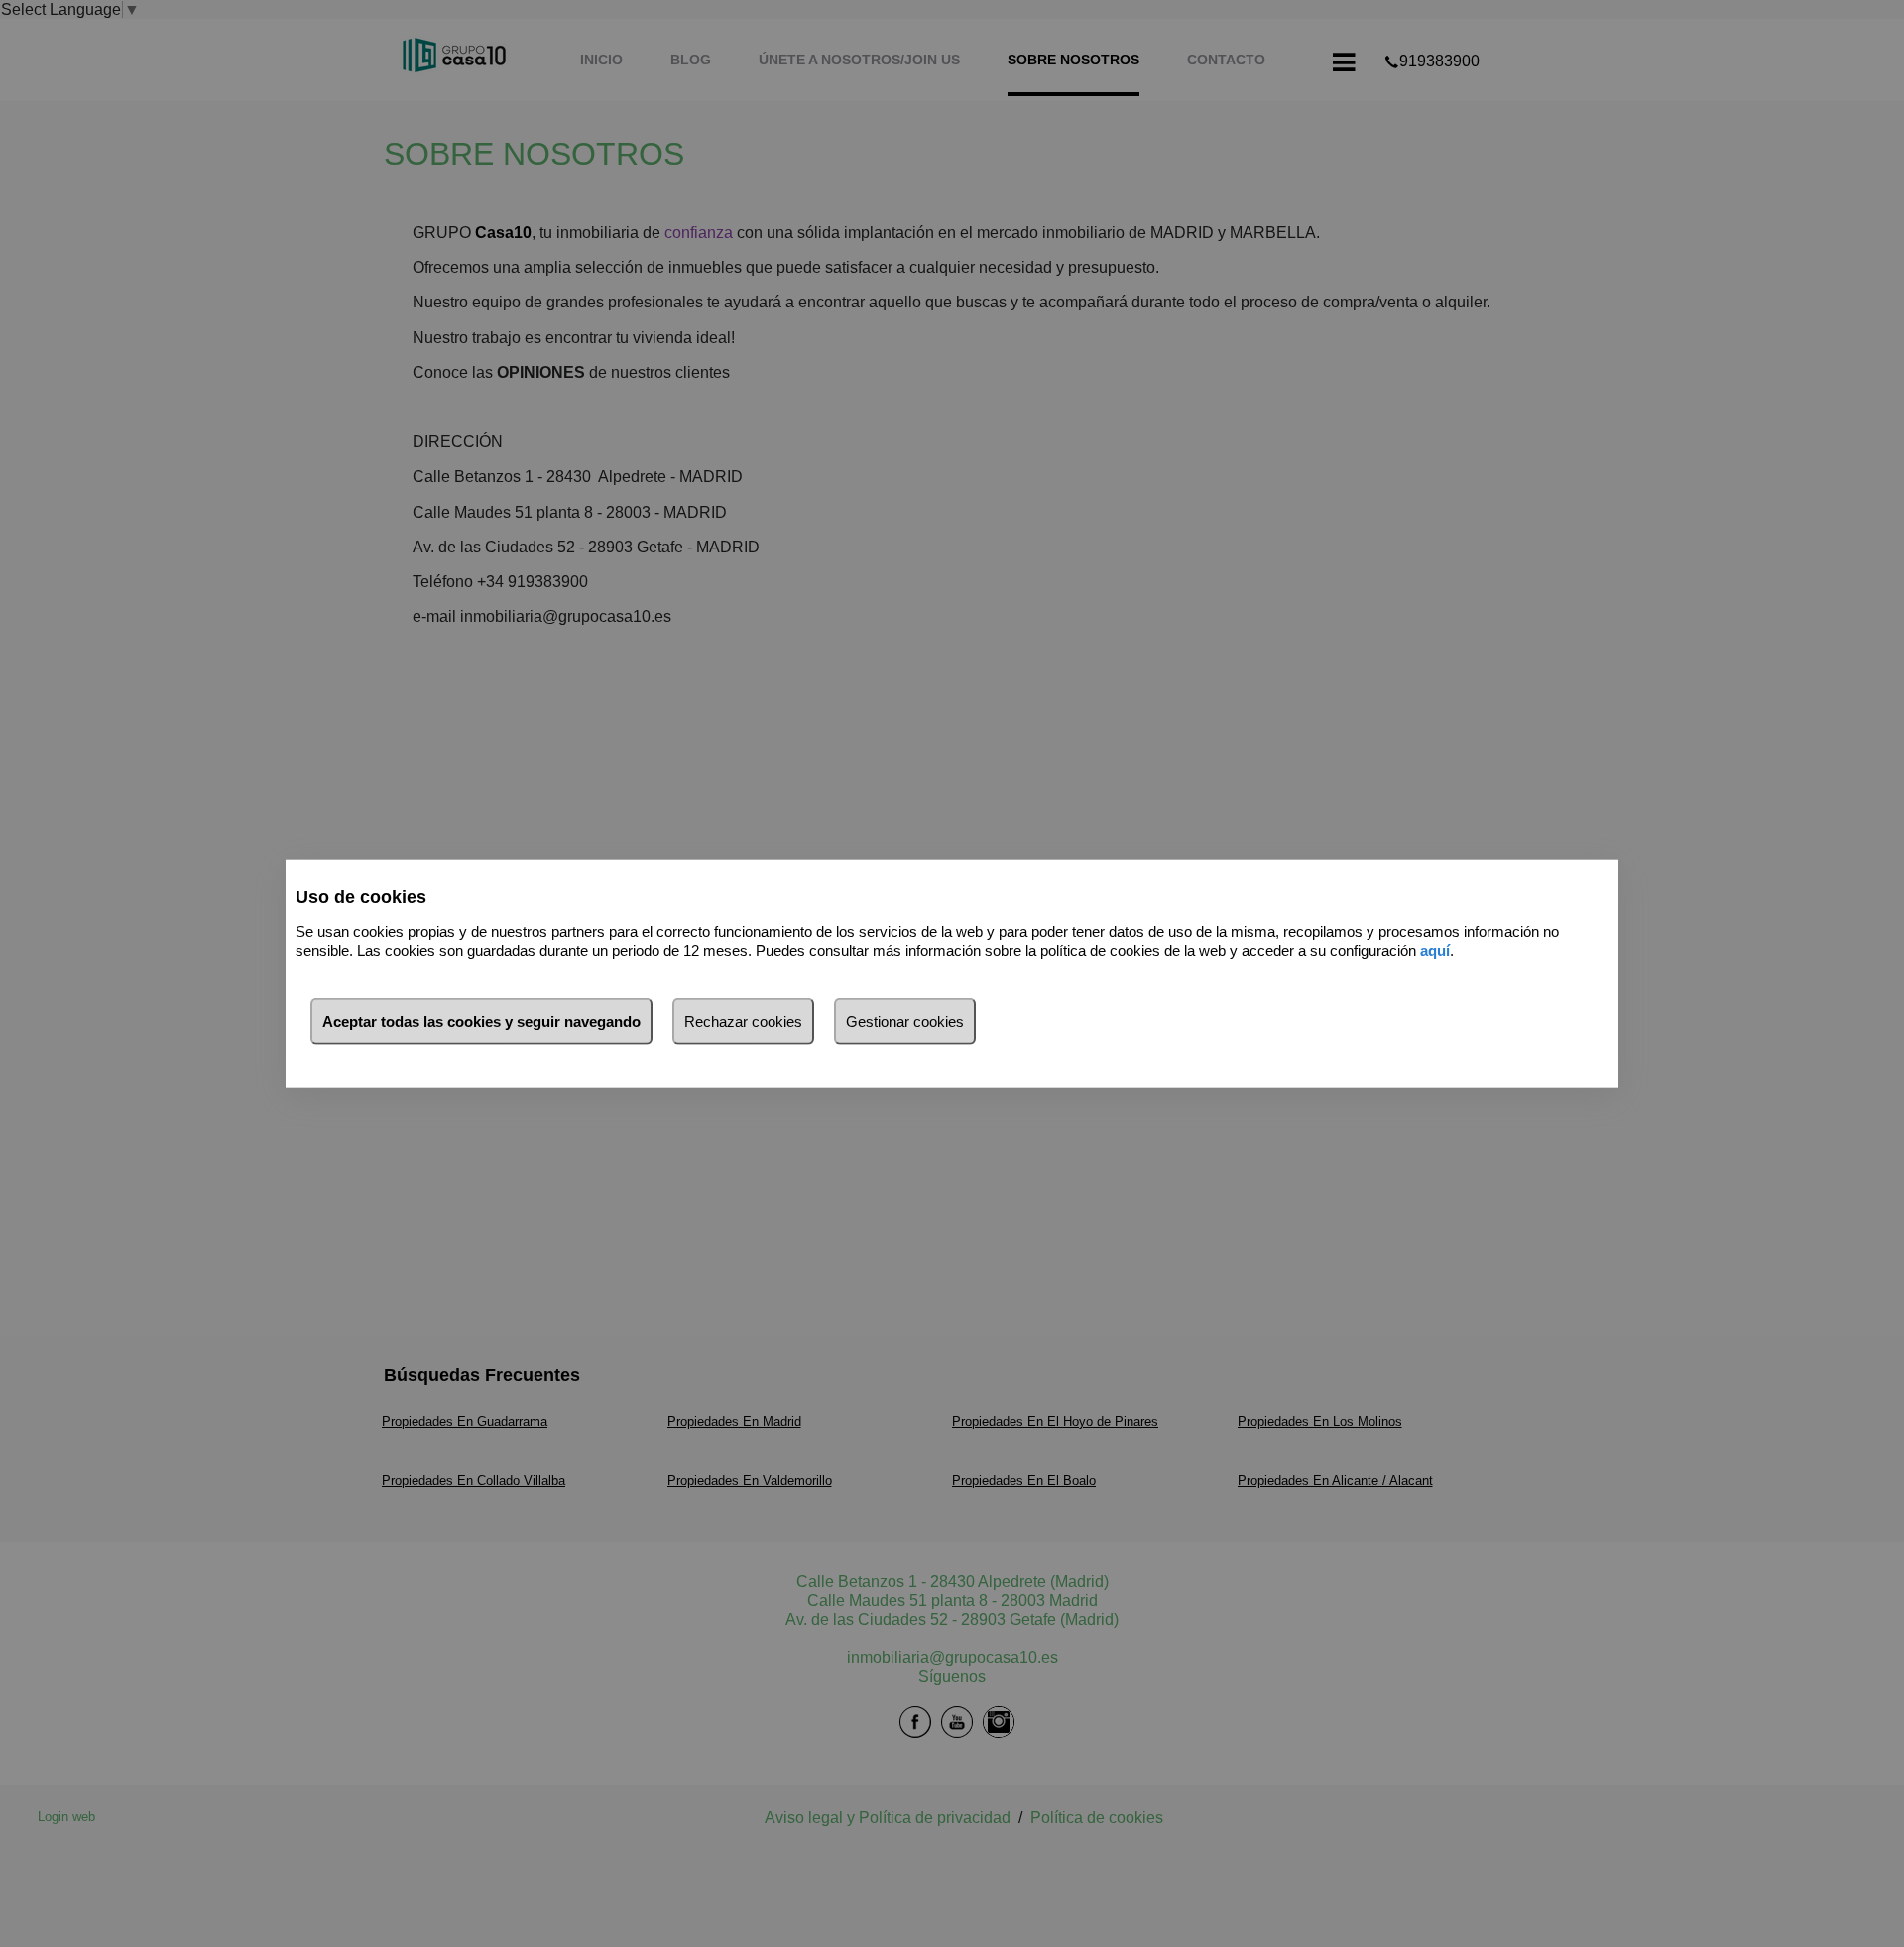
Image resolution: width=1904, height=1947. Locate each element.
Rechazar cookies (743, 1021)
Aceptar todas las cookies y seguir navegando (481, 1021)
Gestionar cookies (905, 1021)
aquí (1435, 950)
